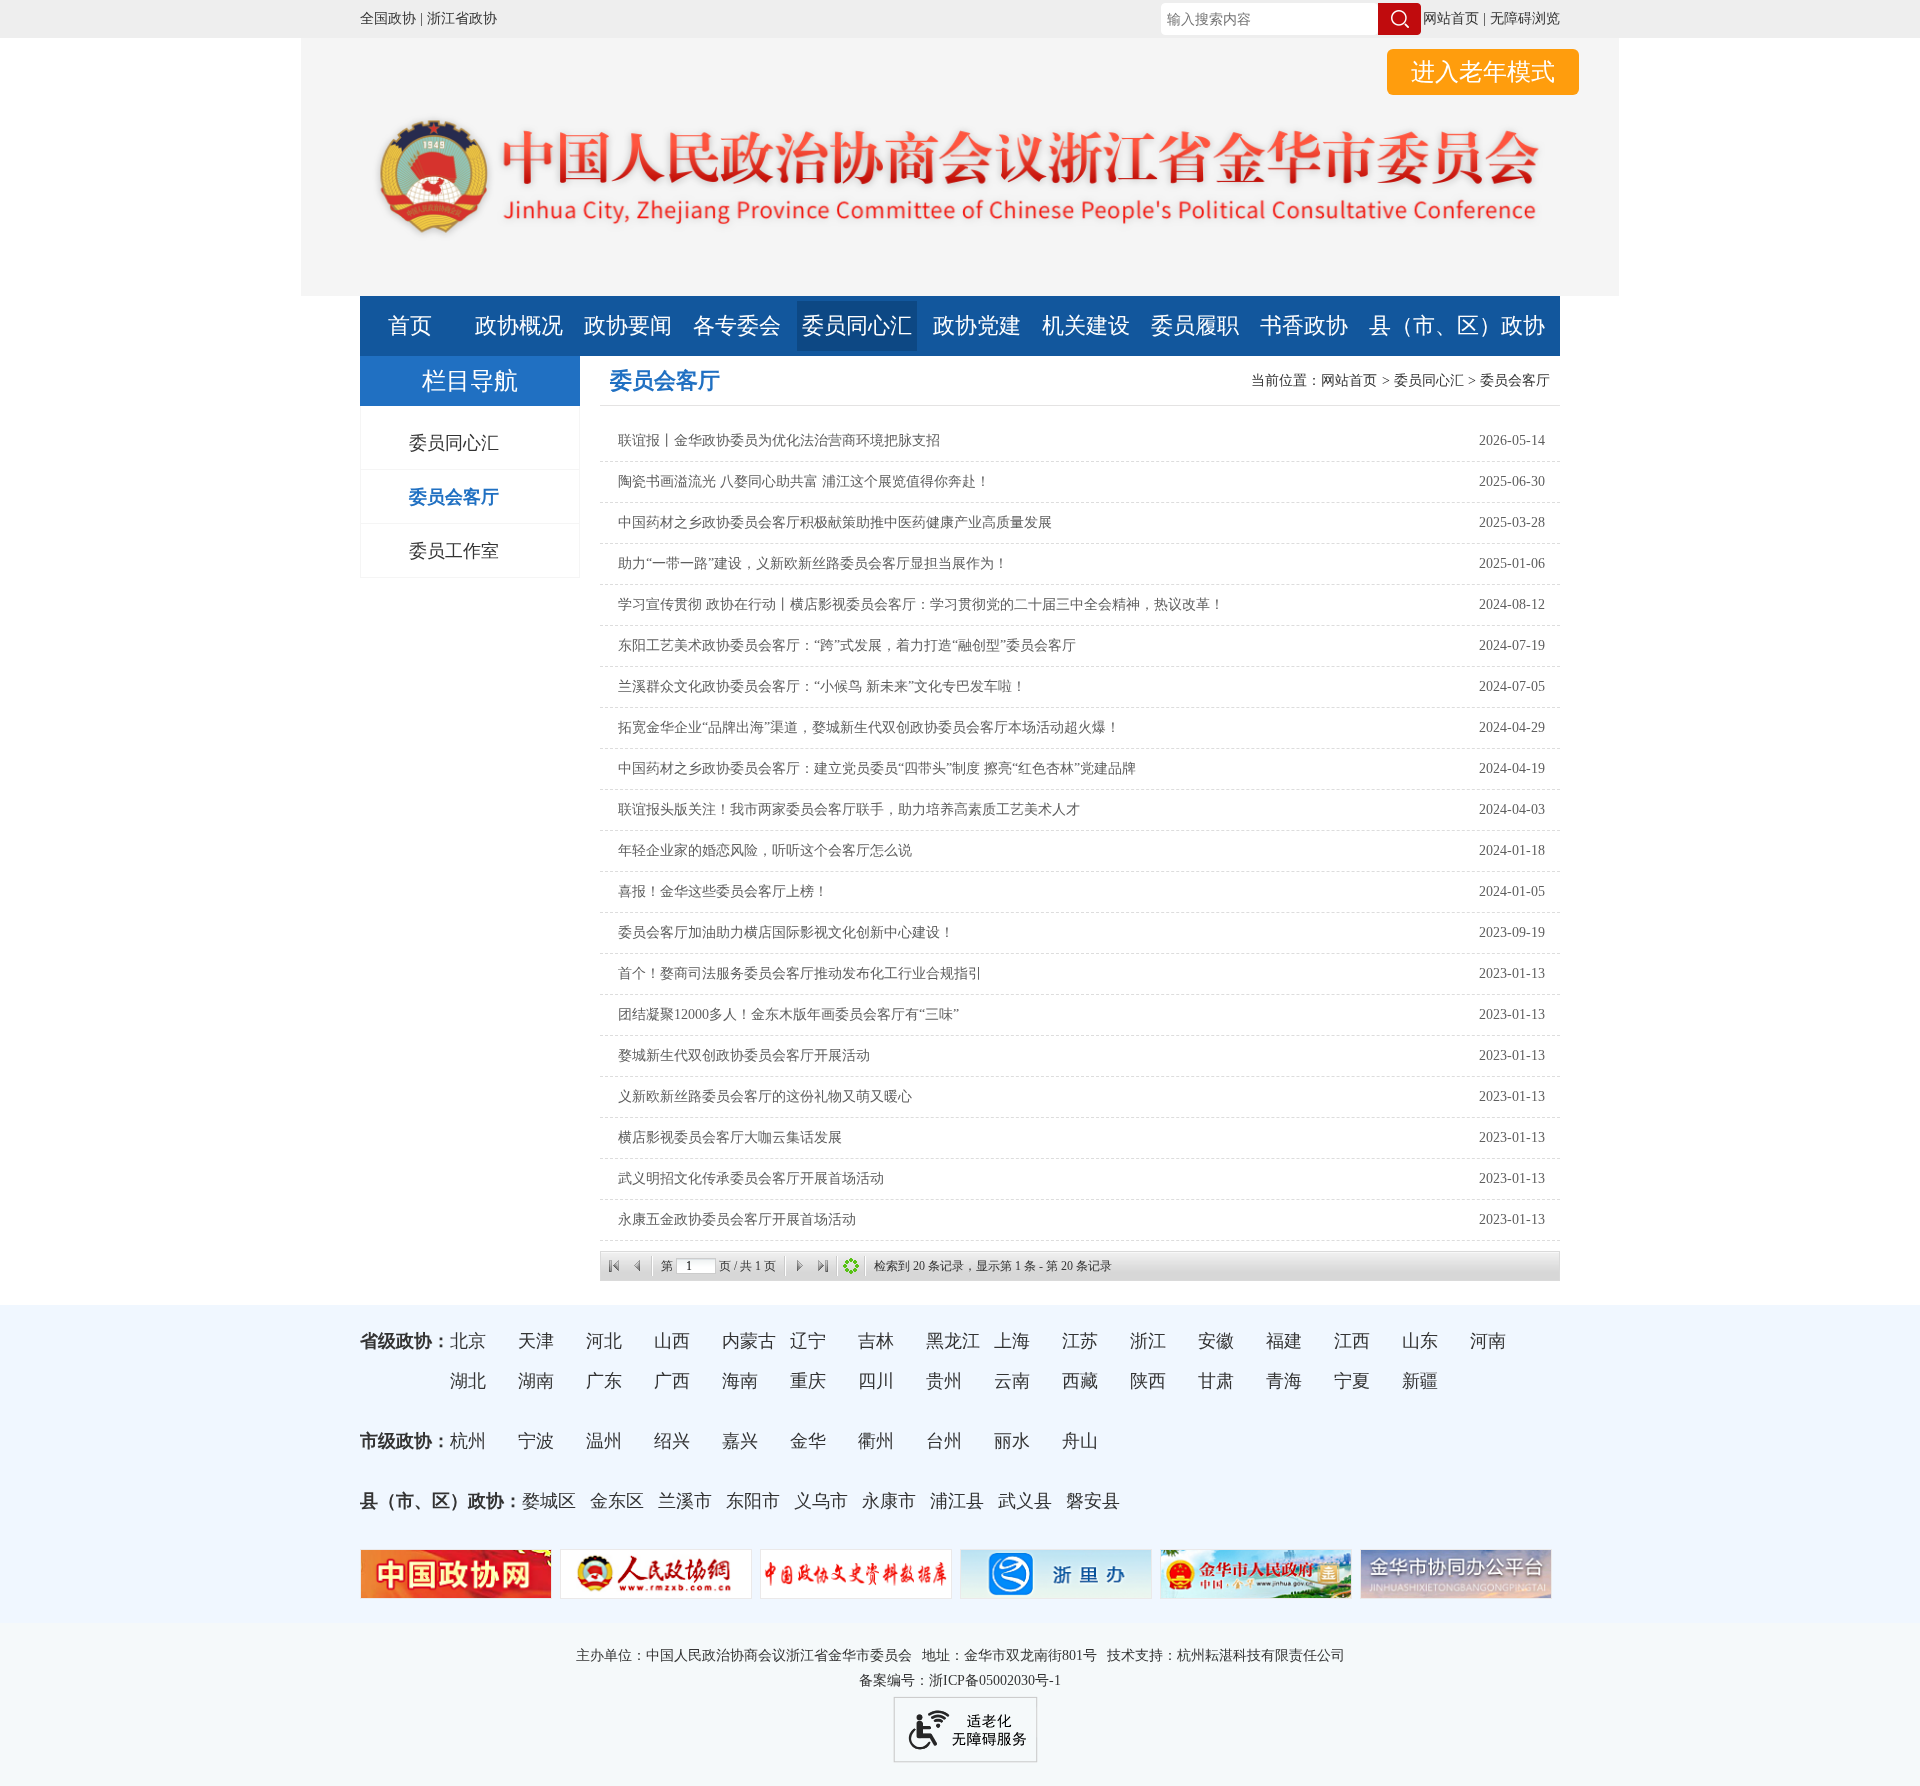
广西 (672, 1381)
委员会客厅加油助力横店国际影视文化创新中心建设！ (786, 932)
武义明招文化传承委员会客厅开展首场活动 (751, 1178)
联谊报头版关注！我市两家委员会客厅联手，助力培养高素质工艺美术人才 (849, 809)
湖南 (536, 1381)
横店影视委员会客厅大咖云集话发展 (730, 1137)
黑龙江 (953, 1341)
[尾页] (823, 1266)
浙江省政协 (462, 18)
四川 (876, 1381)
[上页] (638, 1266)
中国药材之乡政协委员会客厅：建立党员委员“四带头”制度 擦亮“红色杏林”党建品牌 (877, 768)
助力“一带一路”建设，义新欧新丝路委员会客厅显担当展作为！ (813, 563)
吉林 (876, 1341)
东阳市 (753, 1501)
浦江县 (957, 1501)
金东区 (617, 1501)
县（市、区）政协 (1457, 325)
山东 (1420, 1341)
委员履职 (1195, 325)
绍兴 (672, 1441)
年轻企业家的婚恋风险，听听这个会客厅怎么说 (765, 850)
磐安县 (1093, 1501)
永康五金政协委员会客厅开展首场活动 (737, 1219)
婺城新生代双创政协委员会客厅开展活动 (744, 1055)
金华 (808, 1441)
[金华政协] (960, 246)
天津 (536, 1341)
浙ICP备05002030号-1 (995, 1680)
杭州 (468, 1441)
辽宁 (808, 1341)
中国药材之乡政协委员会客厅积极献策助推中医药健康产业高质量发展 (835, 522)
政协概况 (519, 325)
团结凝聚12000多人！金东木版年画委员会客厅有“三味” (788, 1014)
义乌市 (821, 1501)
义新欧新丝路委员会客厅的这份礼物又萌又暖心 (765, 1096)
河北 (604, 1341)
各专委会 (737, 325)
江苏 (1080, 1341)
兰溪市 (685, 1501)
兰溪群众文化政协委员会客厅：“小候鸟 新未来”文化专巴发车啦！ (822, 686)
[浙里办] (1056, 1589)
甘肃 (1216, 1381)
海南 (740, 1381)
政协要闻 (628, 325)
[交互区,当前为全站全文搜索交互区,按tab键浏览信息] (1281, 19)
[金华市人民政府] (1256, 1589)
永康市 (889, 1501)
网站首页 (1349, 380)
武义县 (1025, 1501)
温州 (604, 1441)
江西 (1352, 1341)
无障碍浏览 (1525, 18)
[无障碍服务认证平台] (965, 1729)
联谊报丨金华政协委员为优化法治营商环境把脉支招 (779, 440)
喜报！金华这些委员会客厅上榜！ (723, 891)
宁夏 (1352, 1381)
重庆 (808, 1381)
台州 (944, 1441)
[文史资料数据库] (856, 1589)
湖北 (468, 1381)
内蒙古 (749, 1341)
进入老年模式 (1483, 72)
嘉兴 (740, 1441)
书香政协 (1304, 325)
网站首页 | (1454, 18)
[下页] (799, 1266)
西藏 (1080, 1381)
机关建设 (1086, 325)
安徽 (1216, 1341)
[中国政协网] (456, 1589)
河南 (1488, 1341)
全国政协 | (391, 18)
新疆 (1420, 1381)
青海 (1284, 1381)
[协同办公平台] (1456, 1589)
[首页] (614, 1266)
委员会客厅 (454, 497)
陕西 (1148, 1381)
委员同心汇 (857, 325)
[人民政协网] (656, 1589)
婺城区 (549, 1501)
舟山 (1080, 1441)
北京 (468, 1341)
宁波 (536, 1441)
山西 (672, 1341)
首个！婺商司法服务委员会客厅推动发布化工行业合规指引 (800, 973)
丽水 (1012, 1441)
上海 (1012, 1341)
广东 (604, 1381)
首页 (410, 325)
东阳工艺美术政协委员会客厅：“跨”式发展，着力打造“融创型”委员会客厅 (847, 645)
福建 (1284, 1341)
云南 (1012, 1381)
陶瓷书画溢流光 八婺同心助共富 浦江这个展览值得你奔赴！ (804, 481)
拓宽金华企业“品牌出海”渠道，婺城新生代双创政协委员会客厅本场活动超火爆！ (869, 727)
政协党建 (977, 325)
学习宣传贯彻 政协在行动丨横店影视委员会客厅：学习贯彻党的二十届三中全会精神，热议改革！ (921, 604)
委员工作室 (454, 551)
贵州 (944, 1381)
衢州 (876, 1441)
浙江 (1148, 1341)
